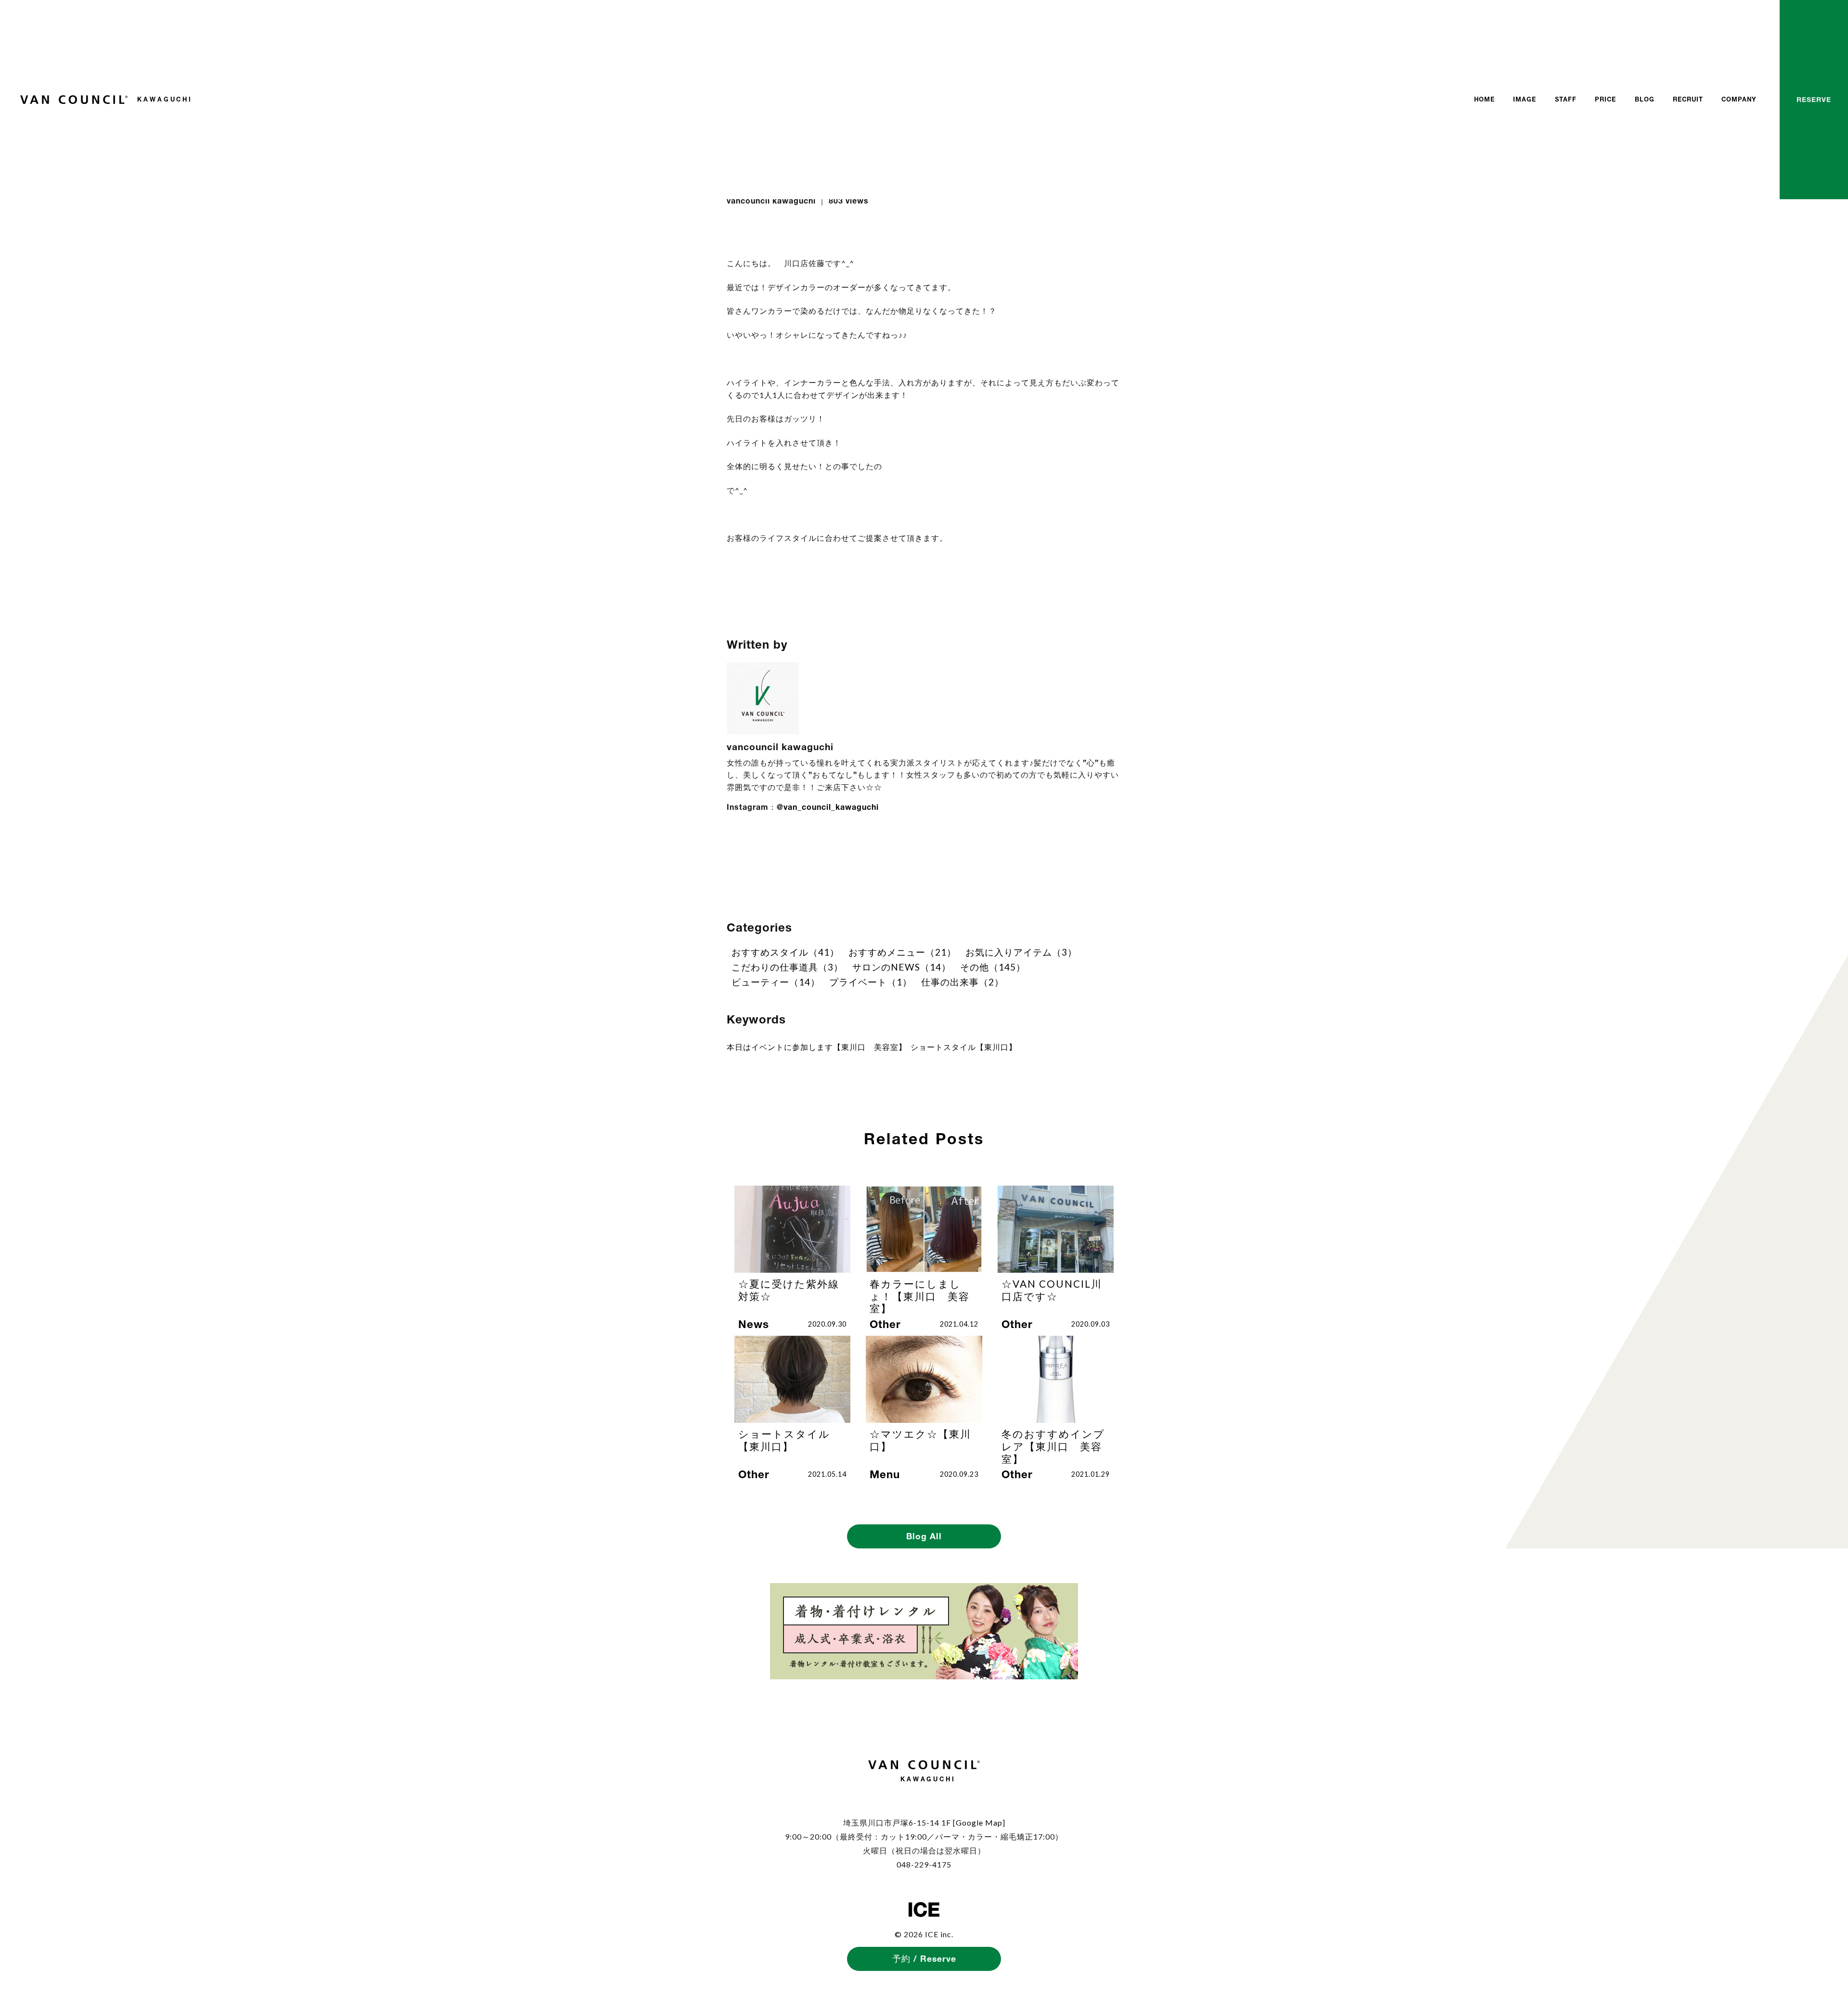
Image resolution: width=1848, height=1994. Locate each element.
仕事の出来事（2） (962, 982)
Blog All (924, 1536)
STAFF (1566, 99)
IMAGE (1525, 99)
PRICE (1605, 99)
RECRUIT (1688, 99)
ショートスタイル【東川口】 (964, 1047)
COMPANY (1739, 99)
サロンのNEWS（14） (902, 967)
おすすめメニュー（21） (902, 952)
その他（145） (993, 967)
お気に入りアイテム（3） (1021, 952)
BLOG (1645, 99)
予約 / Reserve (924, 1959)
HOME (1484, 99)
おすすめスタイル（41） (785, 952)
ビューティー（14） (776, 982)
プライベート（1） (871, 982)
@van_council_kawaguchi (828, 807)
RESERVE (1814, 99)
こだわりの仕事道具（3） (787, 967)
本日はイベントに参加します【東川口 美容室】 (817, 1047)
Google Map (979, 1822)
